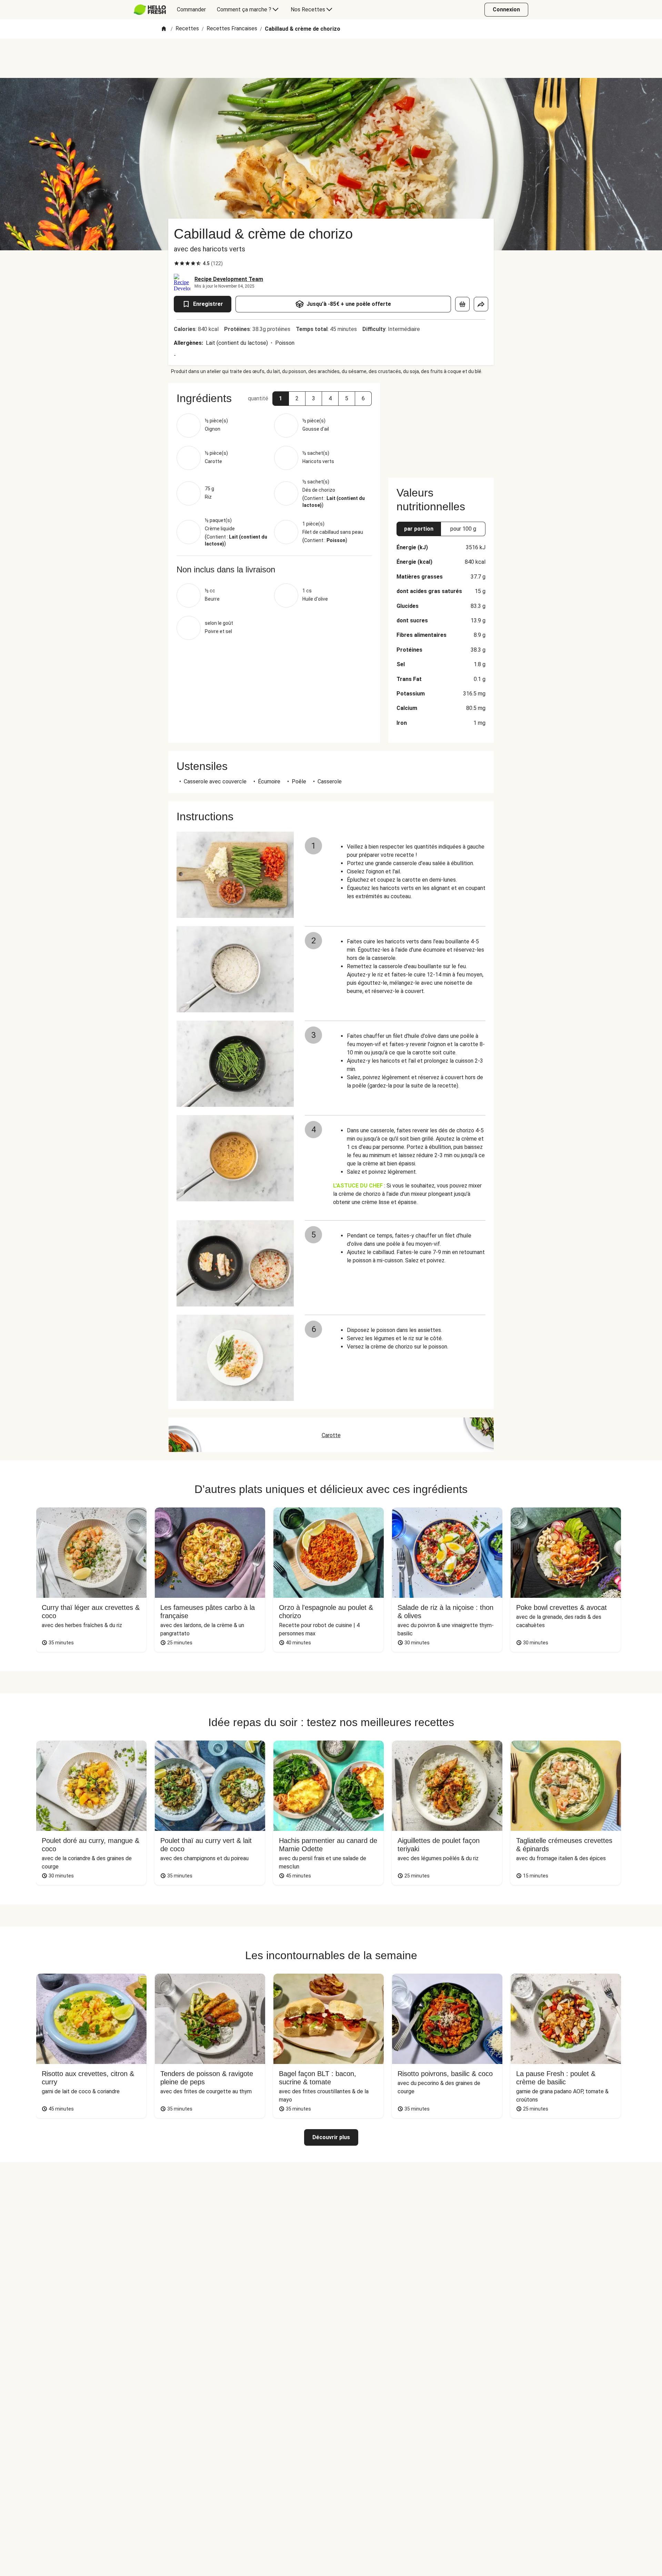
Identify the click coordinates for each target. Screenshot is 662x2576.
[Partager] (481, 304)
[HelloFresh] (150, 10)
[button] (281, 399)
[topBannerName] (331, 58)
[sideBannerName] (441, 426)
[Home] (164, 29)
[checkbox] (177, 263)
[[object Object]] (462, 304)
